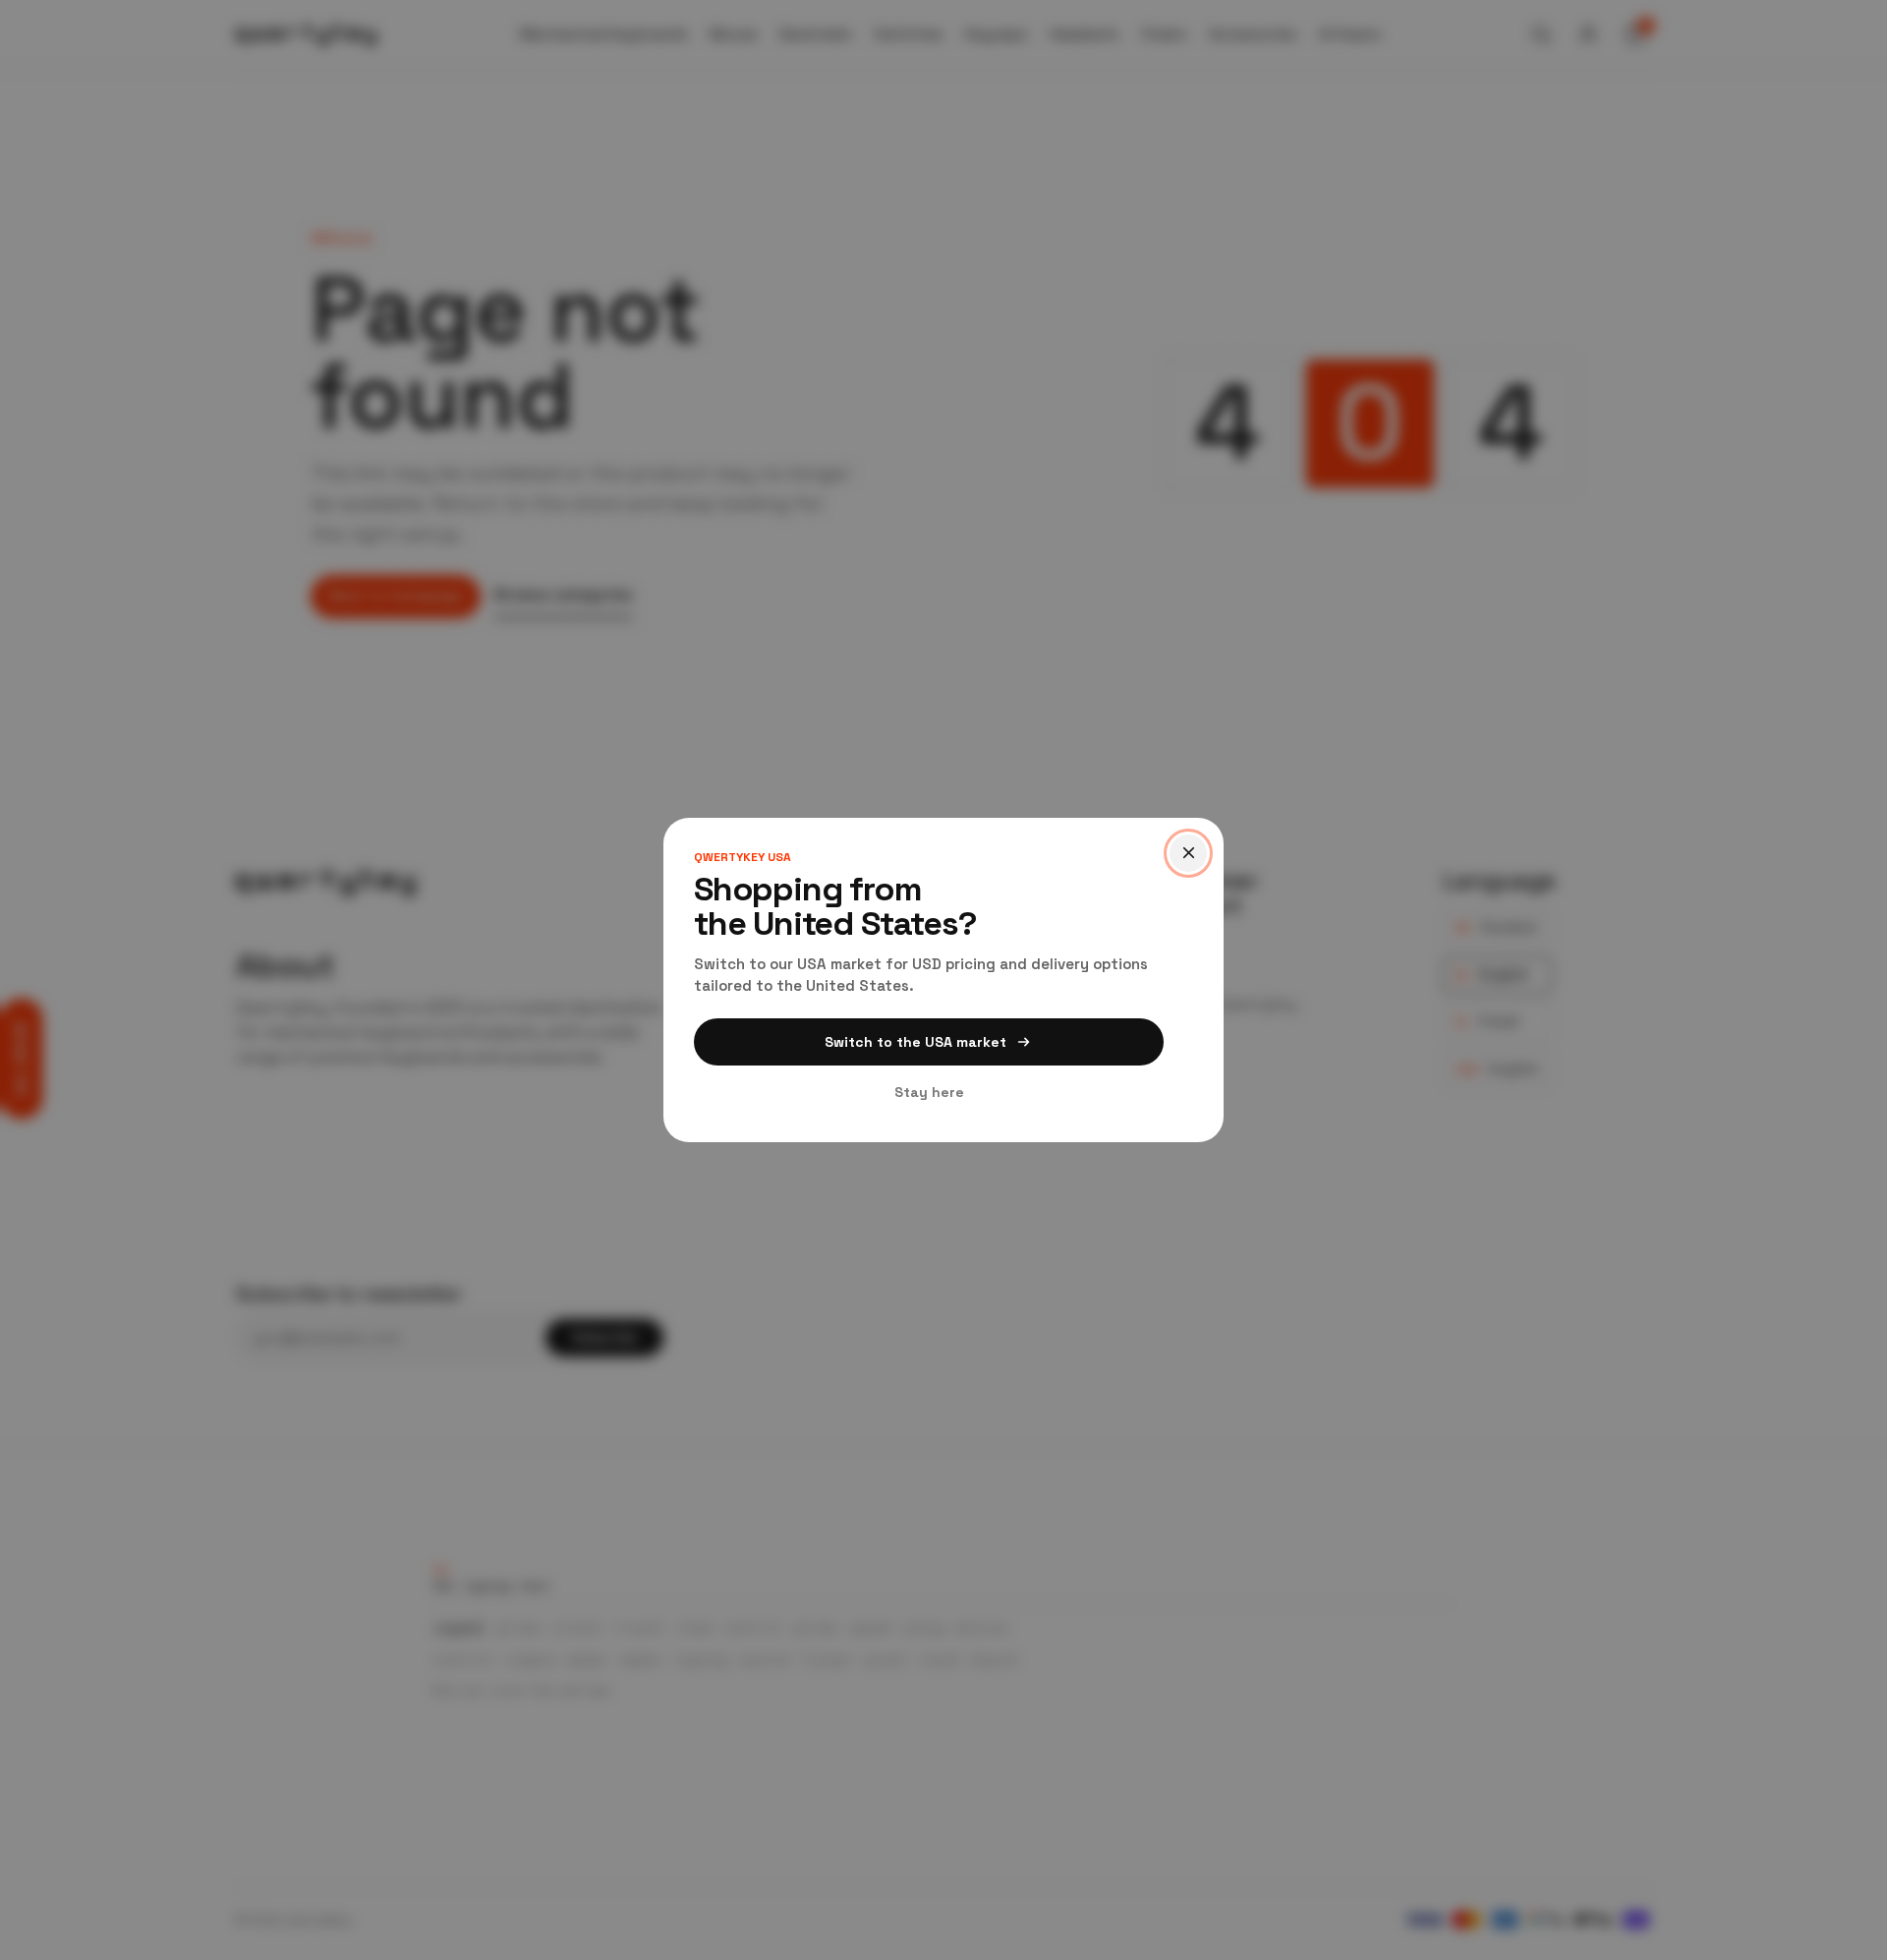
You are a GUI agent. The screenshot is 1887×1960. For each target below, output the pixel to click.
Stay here (929, 1092)
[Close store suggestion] (1188, 853)
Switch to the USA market (915, 1042)
